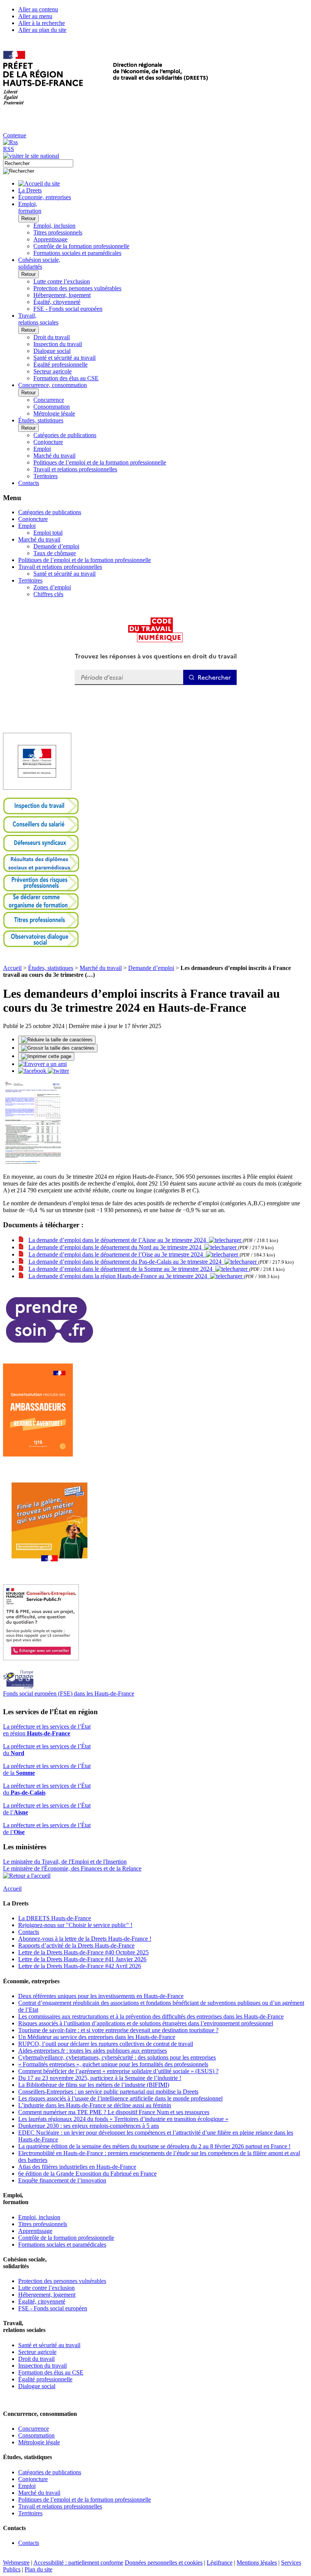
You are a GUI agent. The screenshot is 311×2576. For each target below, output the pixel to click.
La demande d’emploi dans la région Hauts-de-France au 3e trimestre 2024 (119, 1276)
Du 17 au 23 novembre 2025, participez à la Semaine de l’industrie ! (100, 2078)
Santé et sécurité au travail (64, 358)
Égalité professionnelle (60, 365)
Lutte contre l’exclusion (62, 281)
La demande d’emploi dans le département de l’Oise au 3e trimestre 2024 (117, 1254)
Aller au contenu (38, 9)
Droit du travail (52, 337)
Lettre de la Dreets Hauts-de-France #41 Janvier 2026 (82, 1959)
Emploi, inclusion (54, 226)
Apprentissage (50, 239)
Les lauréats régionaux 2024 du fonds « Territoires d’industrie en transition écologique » (123, 2119)
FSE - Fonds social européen (68, 309)
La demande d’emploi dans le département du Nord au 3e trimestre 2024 (116, 1247)
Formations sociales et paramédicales (77, 253)
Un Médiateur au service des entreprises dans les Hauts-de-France (97, 2037)
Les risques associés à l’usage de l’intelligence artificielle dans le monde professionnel (120, 2098)
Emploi (42, 449)
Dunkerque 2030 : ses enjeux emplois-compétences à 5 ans (89, 2126)
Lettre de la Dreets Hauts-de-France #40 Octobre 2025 (83, 1952)
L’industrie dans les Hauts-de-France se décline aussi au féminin (95, 2105)
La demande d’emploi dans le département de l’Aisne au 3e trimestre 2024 (119, 1240)
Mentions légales (257, 2563)
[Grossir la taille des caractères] (58, 1048)
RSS (9, 149)
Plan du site (38, 2569)
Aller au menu (35, 16)
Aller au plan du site (42, 30)
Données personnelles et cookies (164, 2563)
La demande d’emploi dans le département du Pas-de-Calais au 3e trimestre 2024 (126, 1262)
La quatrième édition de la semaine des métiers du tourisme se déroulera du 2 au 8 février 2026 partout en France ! (154, 2146)
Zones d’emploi (52, 587)
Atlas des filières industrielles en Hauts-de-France (77, 2167)
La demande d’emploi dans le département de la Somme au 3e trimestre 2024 (122, 1269)
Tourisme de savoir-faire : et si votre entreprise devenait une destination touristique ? (118, 2030)
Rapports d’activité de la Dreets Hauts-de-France (76, 1945)
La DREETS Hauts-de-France (55, 1918)
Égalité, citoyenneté (57, 302)
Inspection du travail (58, 344)
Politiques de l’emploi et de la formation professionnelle (100, 462)
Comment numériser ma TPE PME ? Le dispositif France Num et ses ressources (114, 2112)
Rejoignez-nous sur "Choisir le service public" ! (75, 1925)
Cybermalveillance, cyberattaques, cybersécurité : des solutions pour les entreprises (117, 2057)
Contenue (15, 135)
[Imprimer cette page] (46, 1057)
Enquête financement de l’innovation (62, 2180)
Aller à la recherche (42, 23)
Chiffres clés (48, 594)
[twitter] (58, 1071)
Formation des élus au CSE (66, 378)
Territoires (46, 476)
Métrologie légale (54, 413)
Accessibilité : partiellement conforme (78, 2563)
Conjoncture (48, 442)
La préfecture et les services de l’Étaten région (47, 1730)
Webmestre (16, 2563)
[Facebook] (33, 1071)
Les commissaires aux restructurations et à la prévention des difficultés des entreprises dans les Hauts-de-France (151, 2016)
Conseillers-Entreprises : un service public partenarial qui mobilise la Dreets (108, 2092)
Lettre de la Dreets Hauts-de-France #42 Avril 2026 (80, 1966)
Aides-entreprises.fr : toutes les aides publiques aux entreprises (93, 2051)
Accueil (12, 968)
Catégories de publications (65, 435)
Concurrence (49, 400)
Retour (28, 218)
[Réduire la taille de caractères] (57, 1040)
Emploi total (48, 533)
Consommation (52, 407)
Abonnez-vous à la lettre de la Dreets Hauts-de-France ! (85, 1939)
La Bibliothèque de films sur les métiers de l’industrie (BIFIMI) (94, 2085)
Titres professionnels (58, 232)
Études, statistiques (51, 968)
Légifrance (220, 2563)
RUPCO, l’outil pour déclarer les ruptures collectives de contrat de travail (106, 2044)
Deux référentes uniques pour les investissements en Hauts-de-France (101, 1996)
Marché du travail (54, 456)
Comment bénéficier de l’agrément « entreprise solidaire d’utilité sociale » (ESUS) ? (118, 2071)
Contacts (29, 1932)
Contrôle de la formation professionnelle (81, 246)
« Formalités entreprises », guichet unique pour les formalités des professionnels (113, 2064)
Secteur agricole (53, 371)
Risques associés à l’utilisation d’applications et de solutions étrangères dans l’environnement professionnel (146, 2023)
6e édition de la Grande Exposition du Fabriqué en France (87, 2174)
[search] (38, 163)
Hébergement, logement (62, 295)
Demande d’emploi (56, 546)
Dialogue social (52, 351)
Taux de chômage (55, 553)
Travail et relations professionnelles (75, 469)
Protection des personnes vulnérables (77, 288)
